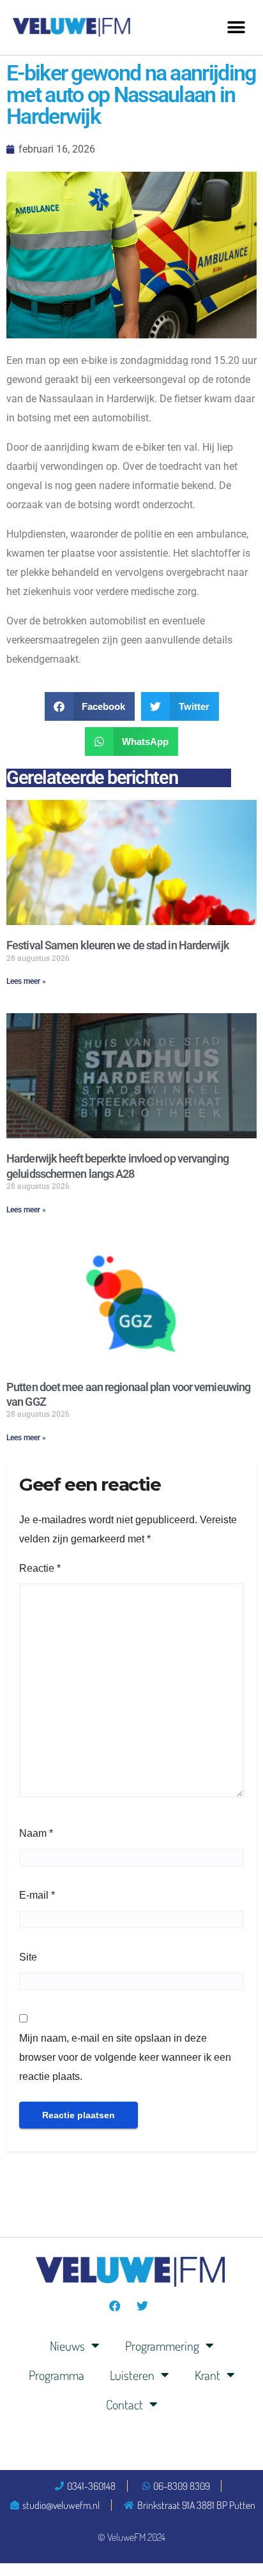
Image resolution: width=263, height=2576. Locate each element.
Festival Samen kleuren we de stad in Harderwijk (118, 945)
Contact (124, 2404)
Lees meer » (26, 981)
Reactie (40, 1568)
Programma (56, 2375)
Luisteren (132, 2375)
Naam (36, 1833)
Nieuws (67, 2346)
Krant (207, 2375)
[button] (236, 27)
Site (28, 1957)
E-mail (37, 1895)
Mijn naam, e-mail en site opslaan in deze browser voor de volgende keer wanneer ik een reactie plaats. (125, 2057)
